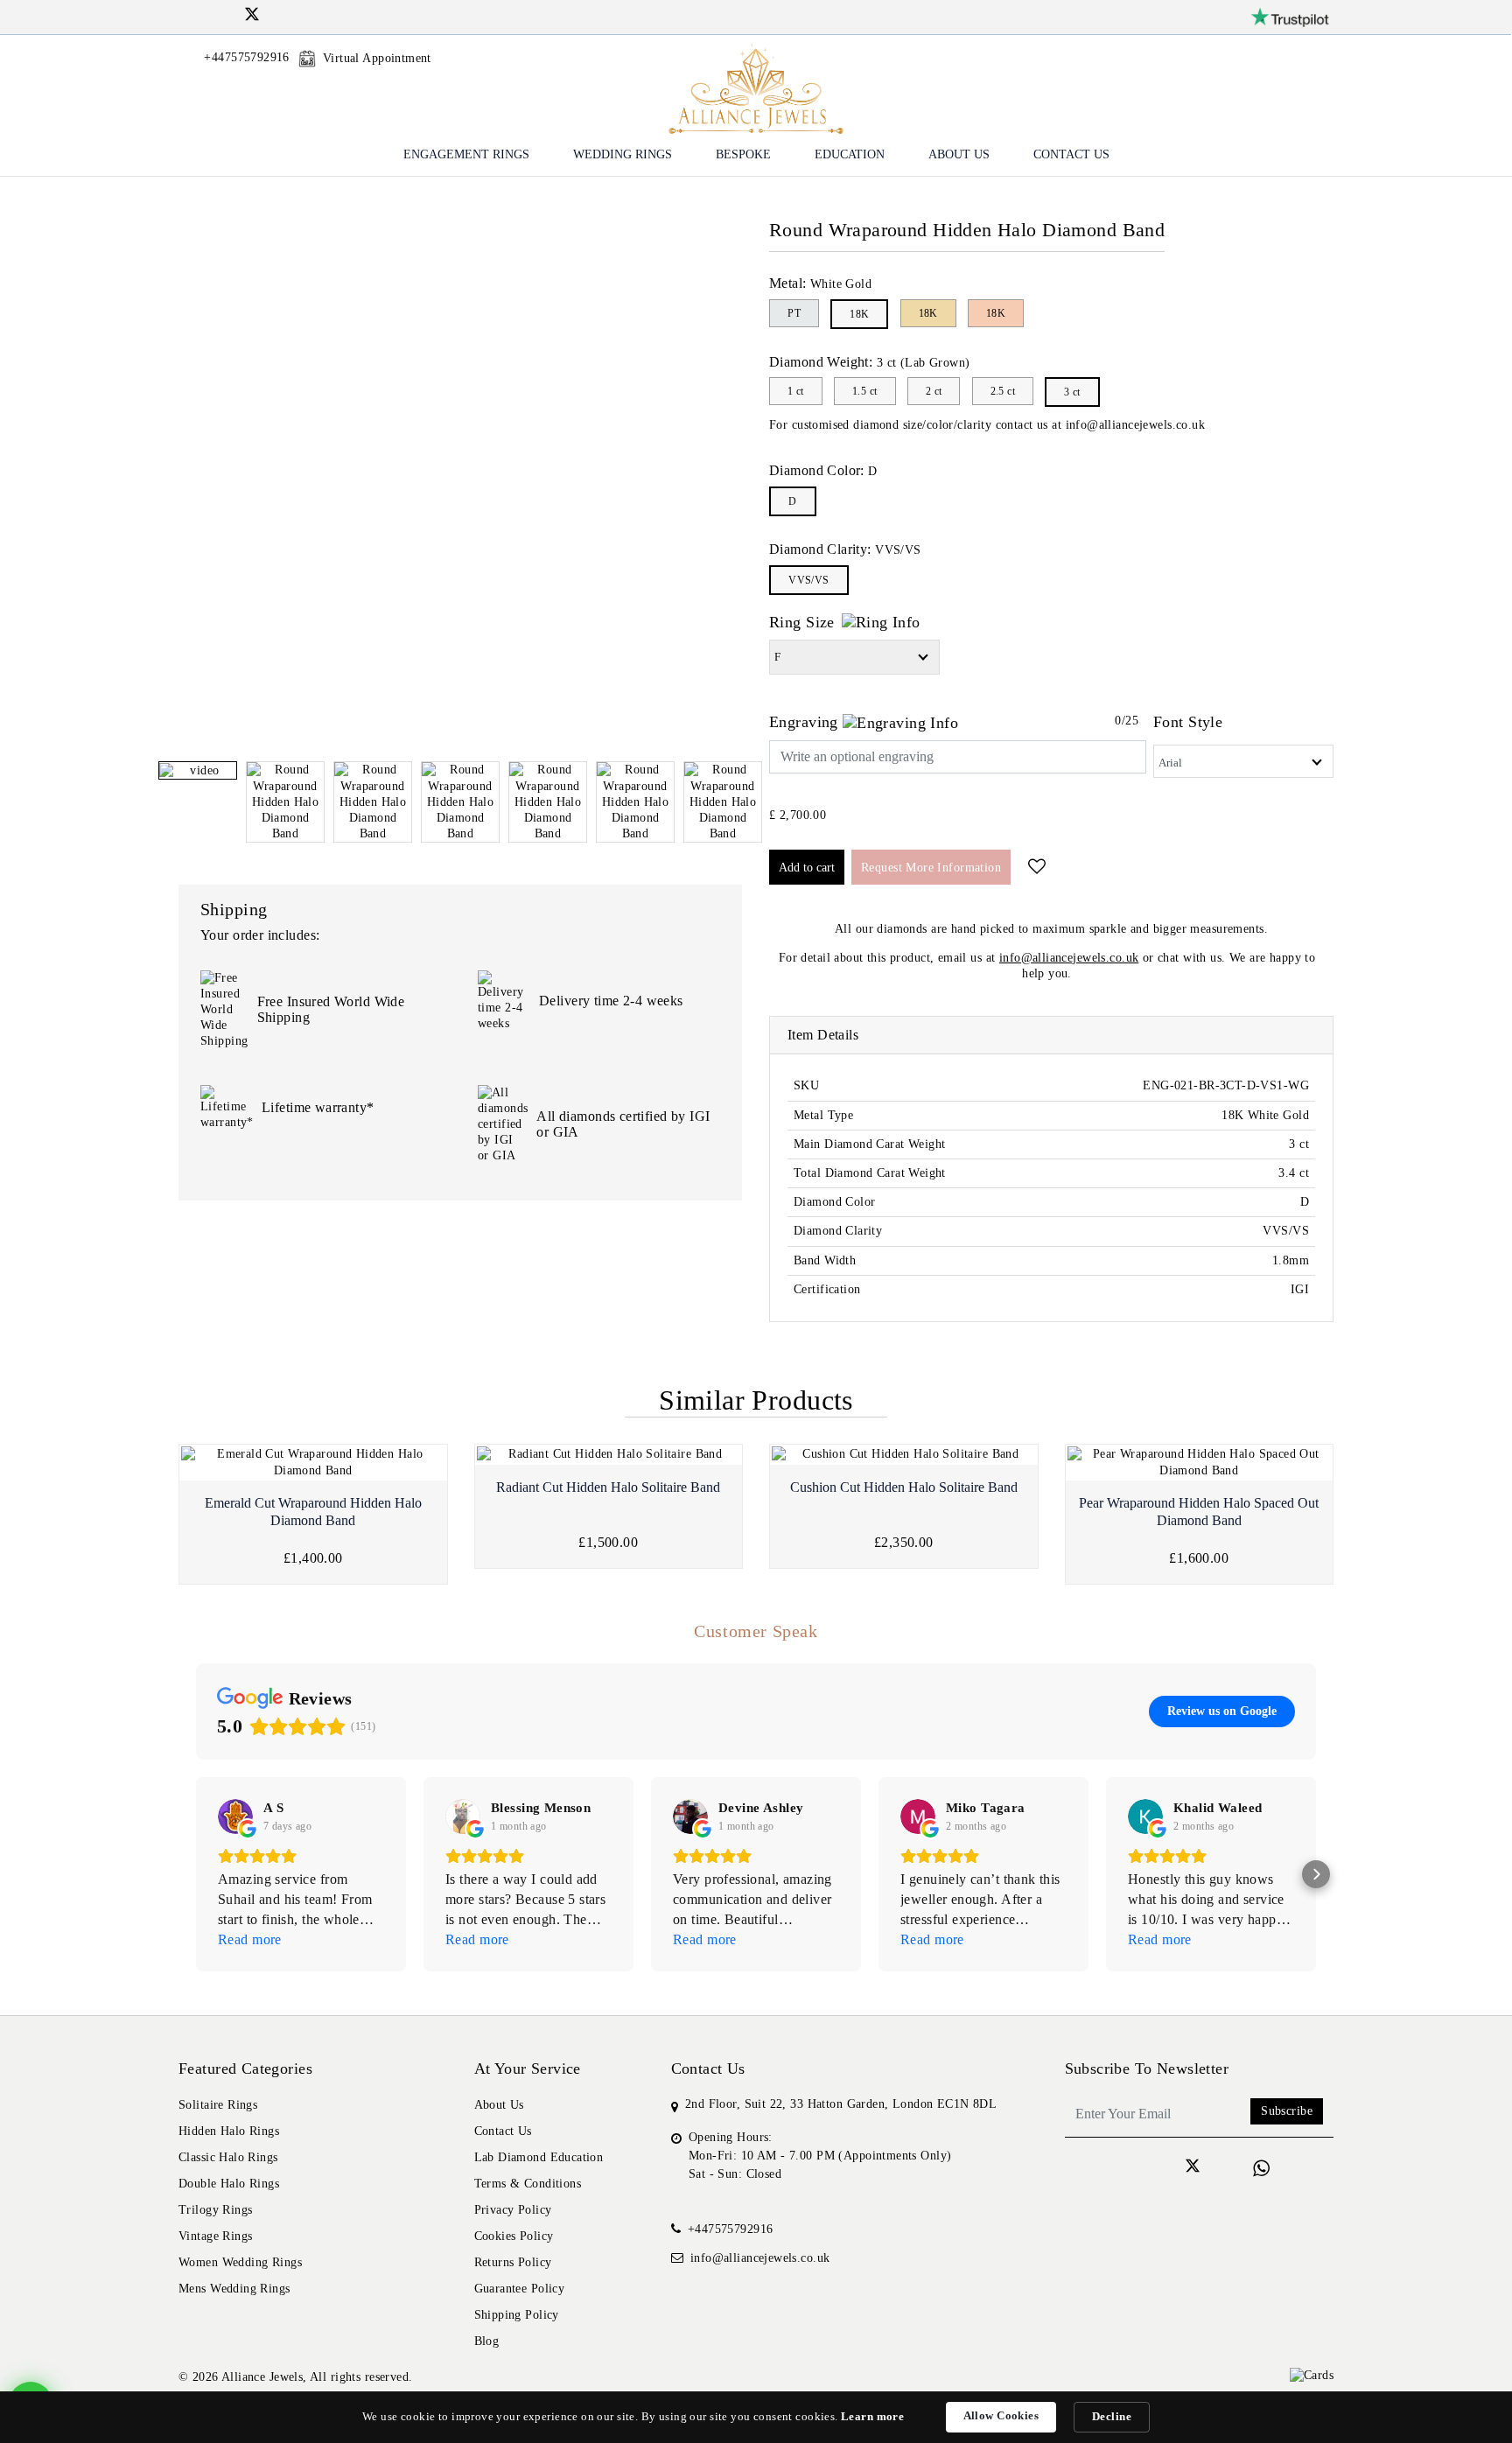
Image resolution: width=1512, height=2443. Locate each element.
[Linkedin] (230, 14)
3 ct (1072, 392)
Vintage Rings (215, 2236)
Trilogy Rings (215, 2210)
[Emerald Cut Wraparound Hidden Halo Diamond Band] (313, 1462)
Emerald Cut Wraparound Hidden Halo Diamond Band (313, 1512)
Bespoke (743, 154)
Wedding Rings (623, 154)
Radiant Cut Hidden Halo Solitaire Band (608, 1487)
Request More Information (931, 868)
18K (859, 314)
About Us (959, 154)
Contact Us (1071, 154)
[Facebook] (185, 14)
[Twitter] (252, 17)
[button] (196, 1874)
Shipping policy (517, 2315)
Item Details (823, 1035)
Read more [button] (250, 1939)
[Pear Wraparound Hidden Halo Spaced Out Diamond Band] (1200, 1462)
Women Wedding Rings (240, 2262)
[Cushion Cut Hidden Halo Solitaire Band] (904, 1454)
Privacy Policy (513, 2210)
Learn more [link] (872, 2416)
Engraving (806, 722)
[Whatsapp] (1261, 2169)
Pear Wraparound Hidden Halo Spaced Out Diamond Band (1199, 1512)
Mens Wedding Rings (234, 2289)
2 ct (934, 391)
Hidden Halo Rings (229, 2131)
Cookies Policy (514, 2236)
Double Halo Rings (229, 2184)
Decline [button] (1112, 2416)
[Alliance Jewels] (756, 87)
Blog (487, 2341)
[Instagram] (207, 14)
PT (794, 313)
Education (850, 154)
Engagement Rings (466, 154)
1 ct (796, 391)
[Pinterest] (297, 14)
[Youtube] (274, 14)
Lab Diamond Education (539, 2157)
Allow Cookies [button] (1001, 2415)
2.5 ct (1003, 391)
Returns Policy (513, 2262)
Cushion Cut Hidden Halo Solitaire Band (904, 1487)
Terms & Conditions (528, 2184)
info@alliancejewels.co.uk (1136, 425)
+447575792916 (730, 2229)
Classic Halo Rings (228, 2157)
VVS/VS (809, 580)
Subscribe (1287, 2111)
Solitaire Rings (218, 2105)
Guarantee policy (520, 2289)
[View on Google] (235, 1816)
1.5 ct (865, 391)
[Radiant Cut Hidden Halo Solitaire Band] (609, 1454)
